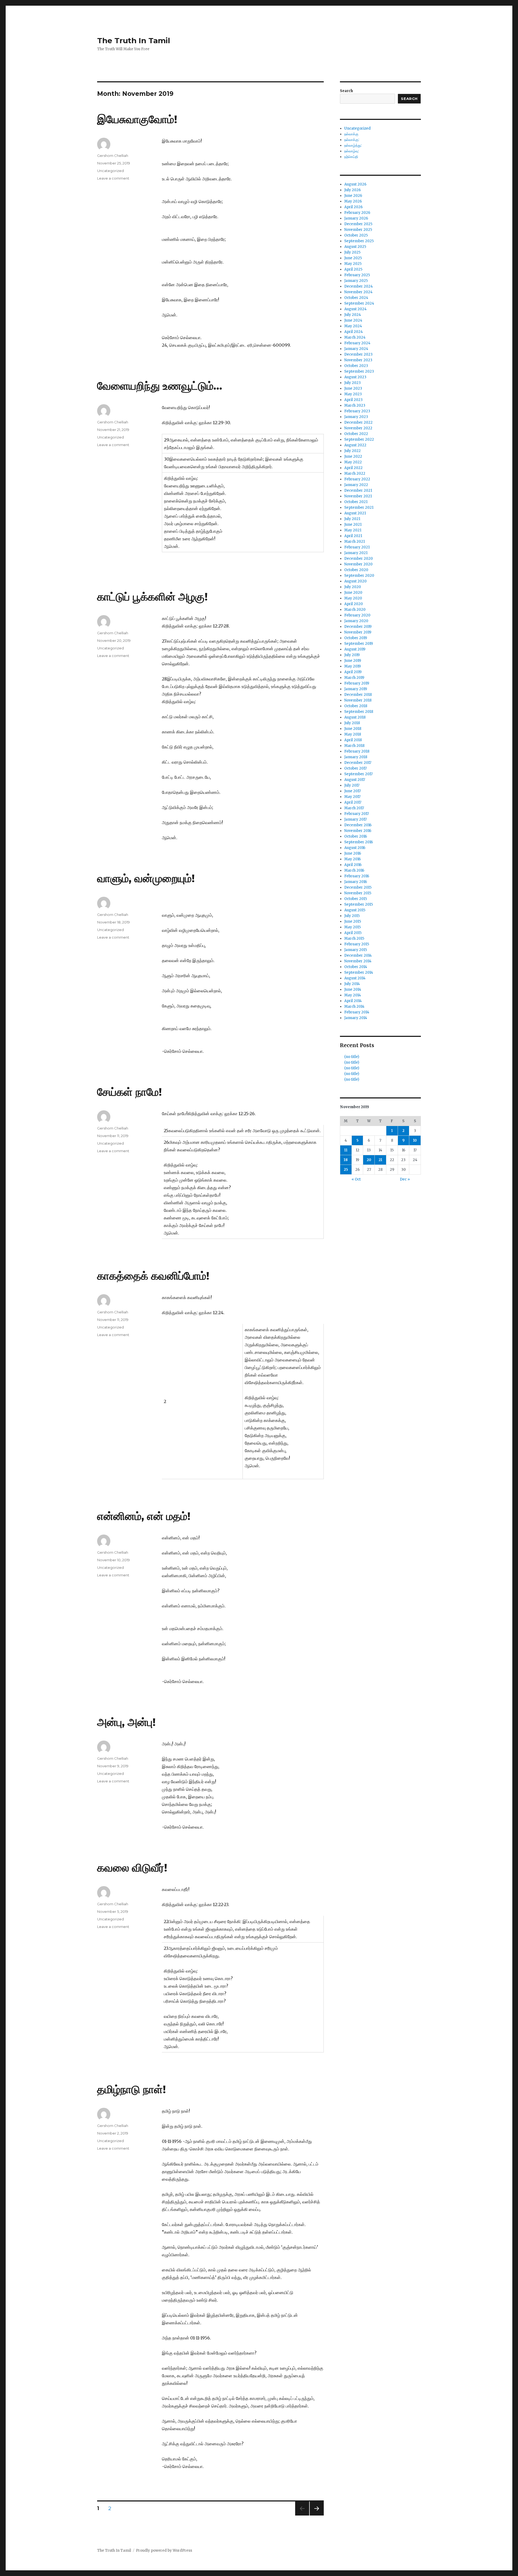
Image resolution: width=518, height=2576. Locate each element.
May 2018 (353, 734)
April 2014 (353, 1001)
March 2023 (355, 405)
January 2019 (356, 689)
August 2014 (355, 978)
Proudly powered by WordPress (164, 2550)
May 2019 (352, 666)
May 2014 (353, 995)
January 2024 (356, 349)
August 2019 (355, 649)
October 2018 (356, 706)
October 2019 (356, 638)
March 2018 (354, 746)
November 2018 (358, 700)
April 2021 (353, 536)
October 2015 (356, 899)
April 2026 (353, 207)
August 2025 (355, 247)
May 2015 (352, 927)
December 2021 (358, 490)
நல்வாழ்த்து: (353, 145)
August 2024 (355, 309)
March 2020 (355, 610)
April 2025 (353, 269)
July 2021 (352, 519)
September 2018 (359, 712)
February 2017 (357, 814)
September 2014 (359, 972)
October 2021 (356, 502)
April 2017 (353, 802)
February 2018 (357, 751)
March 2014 (354, 1007)
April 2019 (353, 672)
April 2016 (353, 865)
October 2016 (356, 836)
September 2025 (359, 241)
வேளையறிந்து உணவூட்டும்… (160, 386)
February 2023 (357, 411)
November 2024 (358, 292)
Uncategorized (110, 171)
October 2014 (356, 967)
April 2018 (353, 740)
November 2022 (358, 428)
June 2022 (353, 456)
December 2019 (358, 627)
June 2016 (353, 853)
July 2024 (353, 315)
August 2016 (355, 848)
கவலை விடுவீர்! (132, 1868)
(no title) (352, 1057)
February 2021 (357, 547)
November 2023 (358, 360)
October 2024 (356, 298)
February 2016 (357, 876)
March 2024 (355, 337)
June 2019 (353, 661)
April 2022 (353, 468)
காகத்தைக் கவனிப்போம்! (153, 1276)
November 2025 (358, 230)
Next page (317, 2515)
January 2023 (356, 417)
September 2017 (358, 774)
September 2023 (359, 371)
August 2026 (355, 184)
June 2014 (353, 989)
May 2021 (353, 530)
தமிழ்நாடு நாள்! (132, 2089)
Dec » (405, 1179)
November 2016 (358, 831)
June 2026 (353, 196)
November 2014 (358, 961)
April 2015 (353, 933)
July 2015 (352, 916)
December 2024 (359, 286)
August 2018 (355, 717)
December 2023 (358, 354)
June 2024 (353, 320)
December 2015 (358, 887)
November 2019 (358, 632)
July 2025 (352, 252)
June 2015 (353, 921)
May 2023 (353, 394)
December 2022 (358, 422)
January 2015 (356, 950)
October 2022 (356, 434)
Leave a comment (113, 178)
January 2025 (356, 281)
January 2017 (355, 819)
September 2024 (359, 303)
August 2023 (355, 377)
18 (346, 1160)
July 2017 (352, 785)
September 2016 (359, 842)
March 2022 (355, 473)
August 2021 (355, 513)
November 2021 (358, 496)
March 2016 (354, 870)
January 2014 (356, 1018)
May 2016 (352, 859)
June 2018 (353, 729)
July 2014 (352, 984)
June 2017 (352, 791)
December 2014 (358, 955)
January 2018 (356, 757)
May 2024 (353, 326)
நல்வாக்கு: (352, 140)
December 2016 (358, 825)
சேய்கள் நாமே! (129, 1092)
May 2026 (353, 201)
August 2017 (355, 780)
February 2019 (357, 683)
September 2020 (359, 576)
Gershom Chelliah (113, 156)
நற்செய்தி (351, 157)
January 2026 (356, 218)
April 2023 (353, 400)
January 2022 (356, 485)
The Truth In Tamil (134, 41)
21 (380, 1160)
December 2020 (359, 559)
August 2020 (355, 581)
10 (415, 1140)
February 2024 (357, 343)
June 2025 (353, 258)
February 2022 (357, 479)
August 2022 (355, 445)
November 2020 (358, 564)
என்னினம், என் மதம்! (144, 1516)
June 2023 (353, 388)
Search (346, 91)
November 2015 (358, 893)
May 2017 (352, 797)
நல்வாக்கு (351, 134)
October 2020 (356, 570)
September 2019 (359, 644)
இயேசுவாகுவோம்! (137, 119)
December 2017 (358, 763)
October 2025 (356, 235)
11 (346, 1150)
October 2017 (355, 768)
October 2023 (356, 366)
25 (346, 1170)
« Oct (356, 1179)
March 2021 (355, 542)
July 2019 (352, 655)
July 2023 (352, 383)
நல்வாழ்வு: (352, 151)
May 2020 (353, 598)
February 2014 (357, 1012)
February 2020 (357, 615)
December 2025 (358, 224)
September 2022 (359, 439)
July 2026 (352, 190)
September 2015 (359, 904)
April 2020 (354, 604)
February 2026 (357, 213)
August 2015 (355, 910)
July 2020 (353, 587)
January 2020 (356, 621)
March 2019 (354, 678)
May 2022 (353, 462)
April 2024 (354, 332)
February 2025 (357, 275)
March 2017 (354, 808)
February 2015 (357, 944)
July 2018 (352, 723)
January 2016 (356, 882)
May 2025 (353, 264)
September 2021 (359, 508)
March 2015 (354, 938)
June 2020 (353, 593)
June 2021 (353, 525)
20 (369, 1160)
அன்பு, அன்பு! (126, 1722)
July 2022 (352, 451)
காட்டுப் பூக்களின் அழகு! (152, 597)
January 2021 (356, 553)
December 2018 (358, 695)
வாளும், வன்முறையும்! (146, 878)
